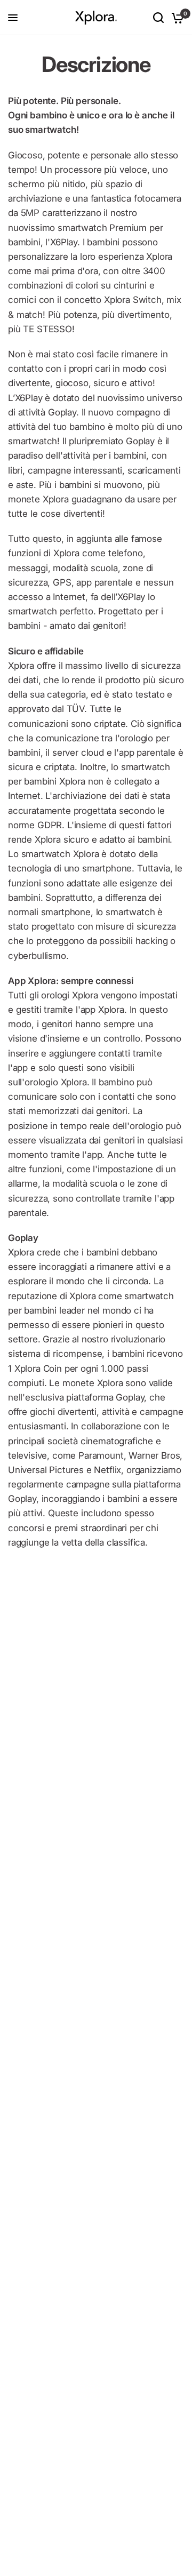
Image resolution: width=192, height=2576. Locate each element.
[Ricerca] (158, 18)
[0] (176, 18)
